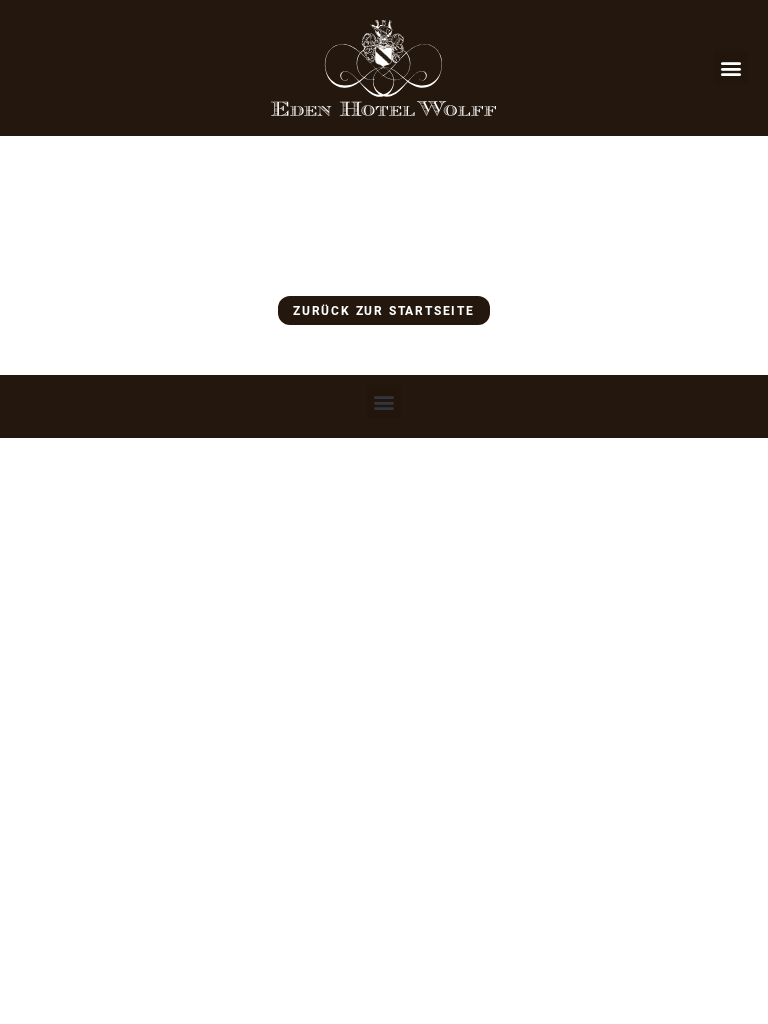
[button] (731, 67)
